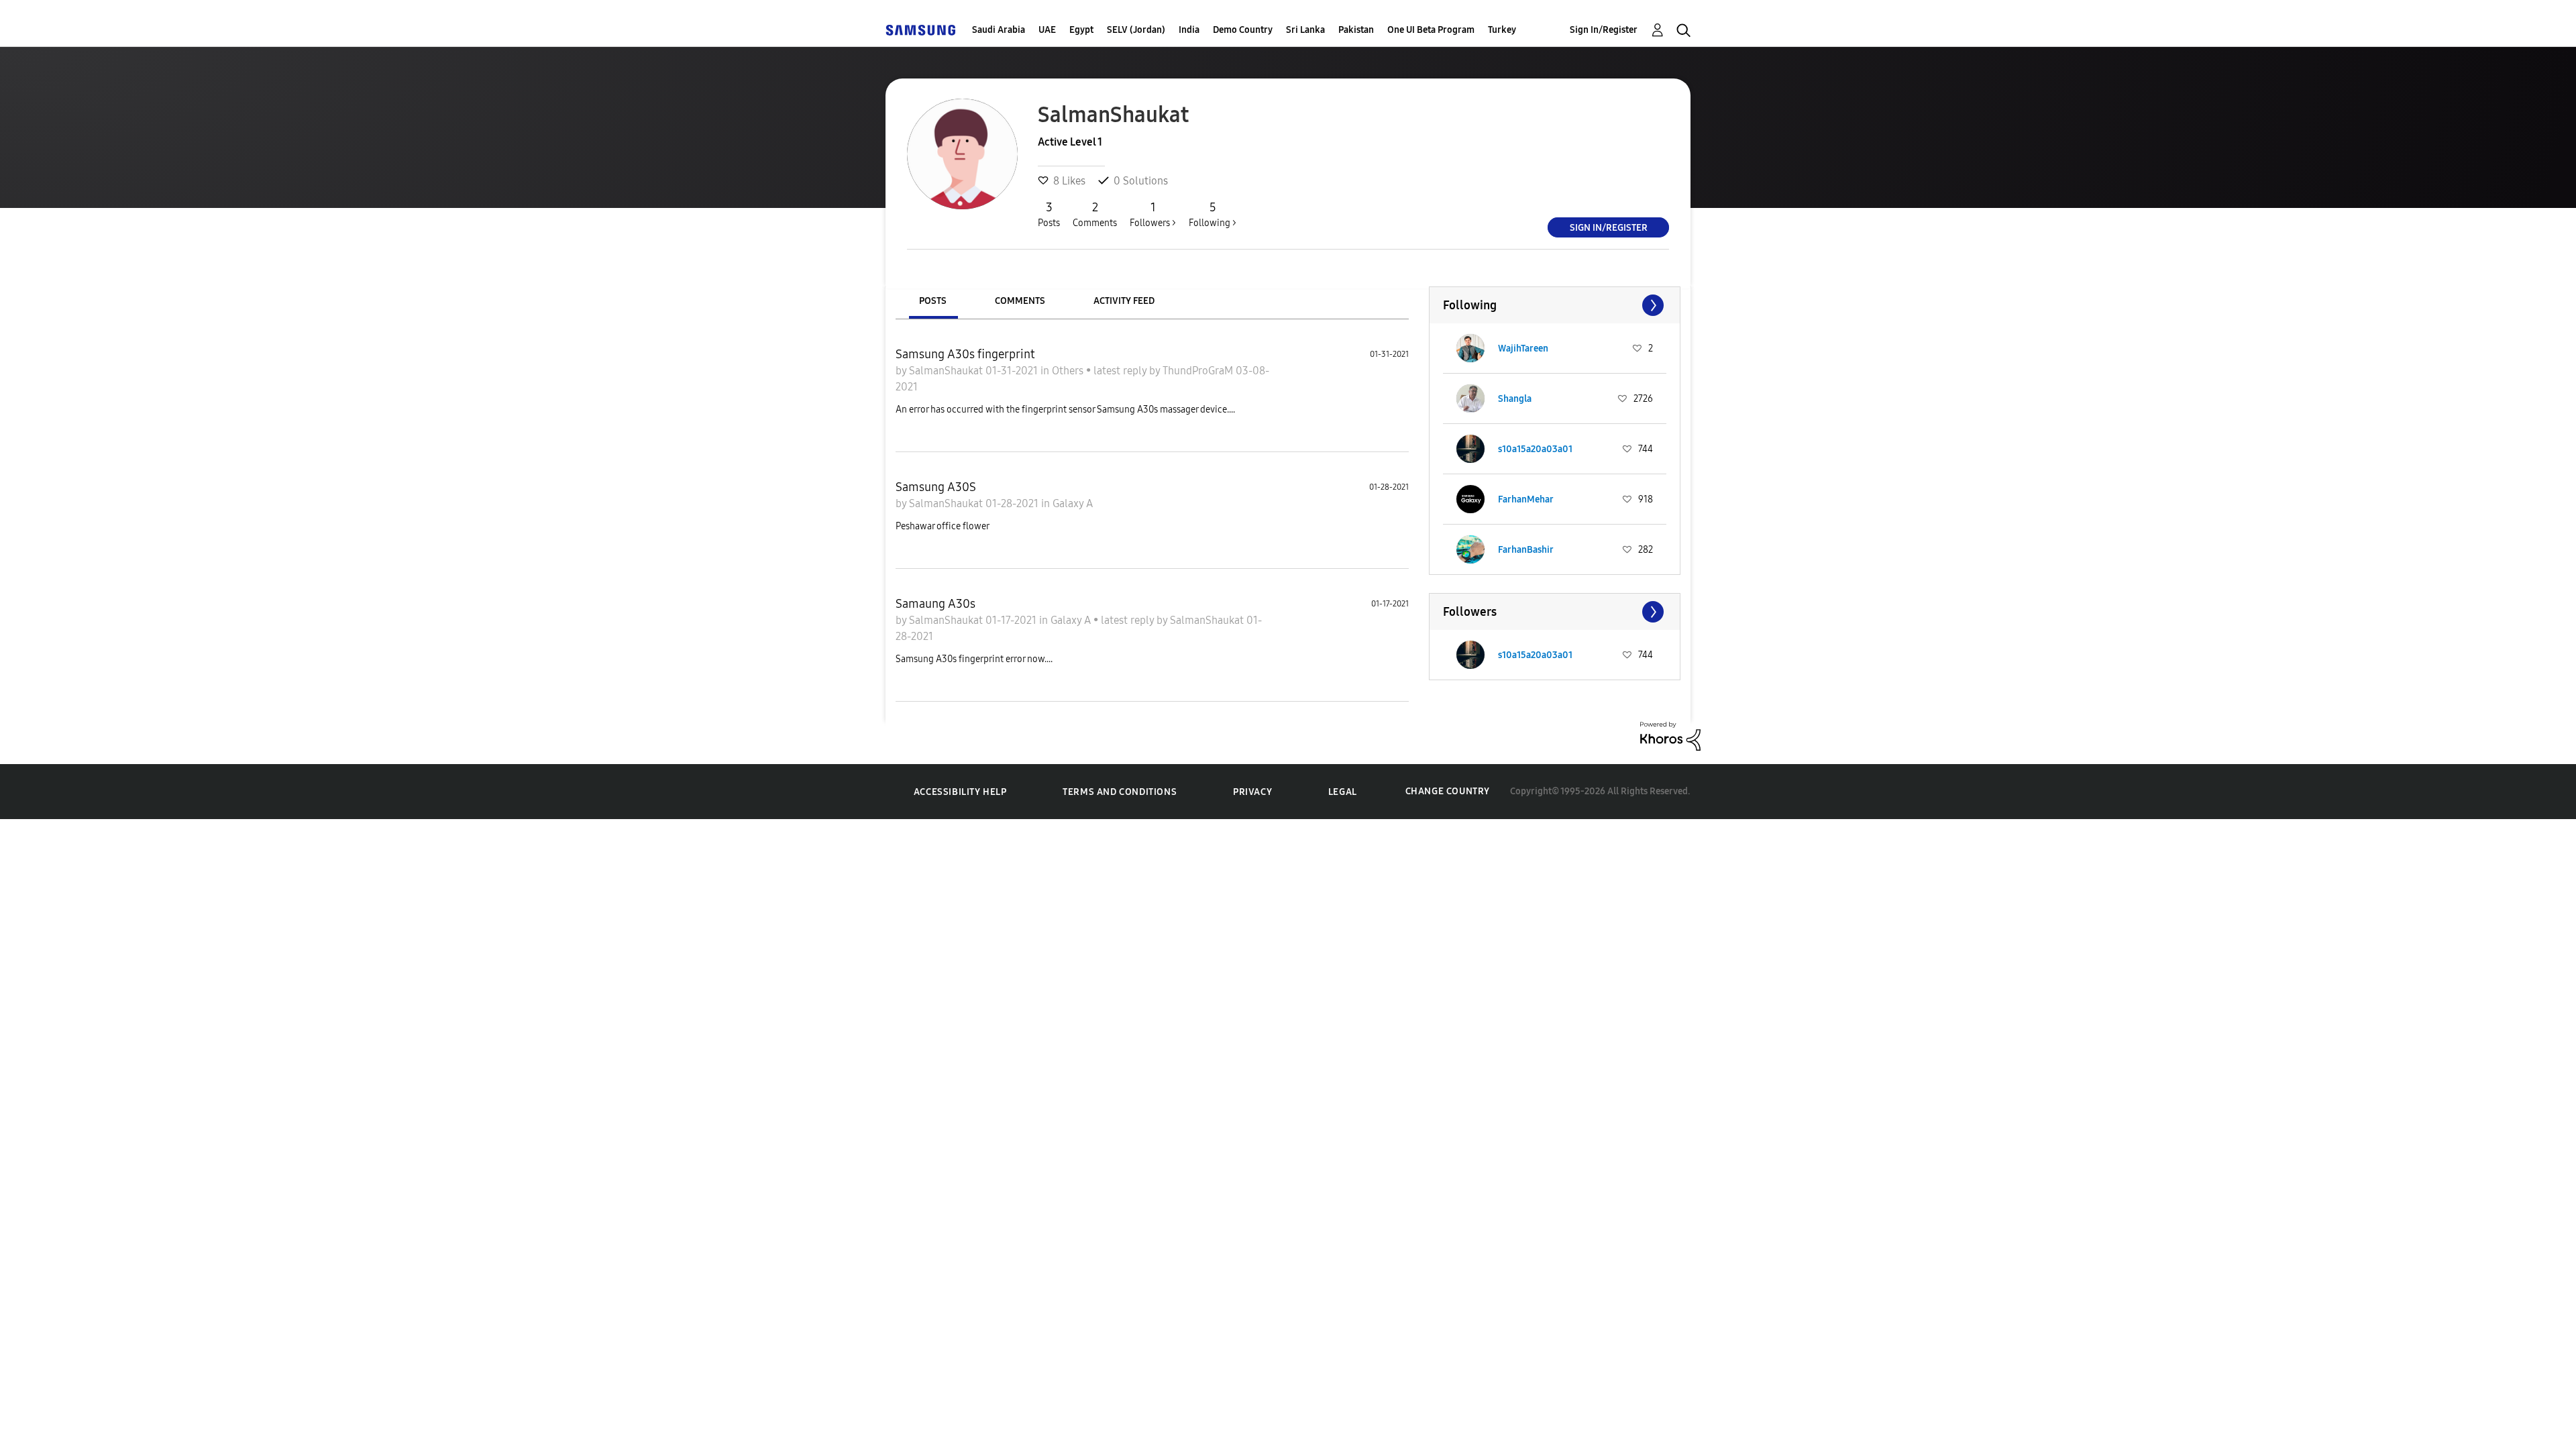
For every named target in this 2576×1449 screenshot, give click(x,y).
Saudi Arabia (999, 30)
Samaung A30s (935, 604)
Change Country (1448, 791)
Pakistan (1356, 30)
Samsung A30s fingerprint (965, 354)
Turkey (1502, 30)
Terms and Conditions (1120, 792)
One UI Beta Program (1431, 30)
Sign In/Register (1604, 30)
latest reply (1121, 371)
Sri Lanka (1305, 30)
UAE (1047, 30)
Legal (1343, 792)
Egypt (1081, 30)
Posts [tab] (933, 301)
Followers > (1153, 214)
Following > (1213, 214)
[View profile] (1470, 348)
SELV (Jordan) (1136, 30)
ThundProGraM (1199, 371)
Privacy (1252, 792)
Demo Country (1243, 30)
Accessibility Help (960, 792)
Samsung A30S (936, 487)
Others (1069, 371)
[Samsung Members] (920, 30)
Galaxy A (1073, 503)
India (1189, 30)
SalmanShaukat (947, 371)
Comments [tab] (1020, 301)
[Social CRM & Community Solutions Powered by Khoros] (1670, 735)
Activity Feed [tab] (1124, 301)
